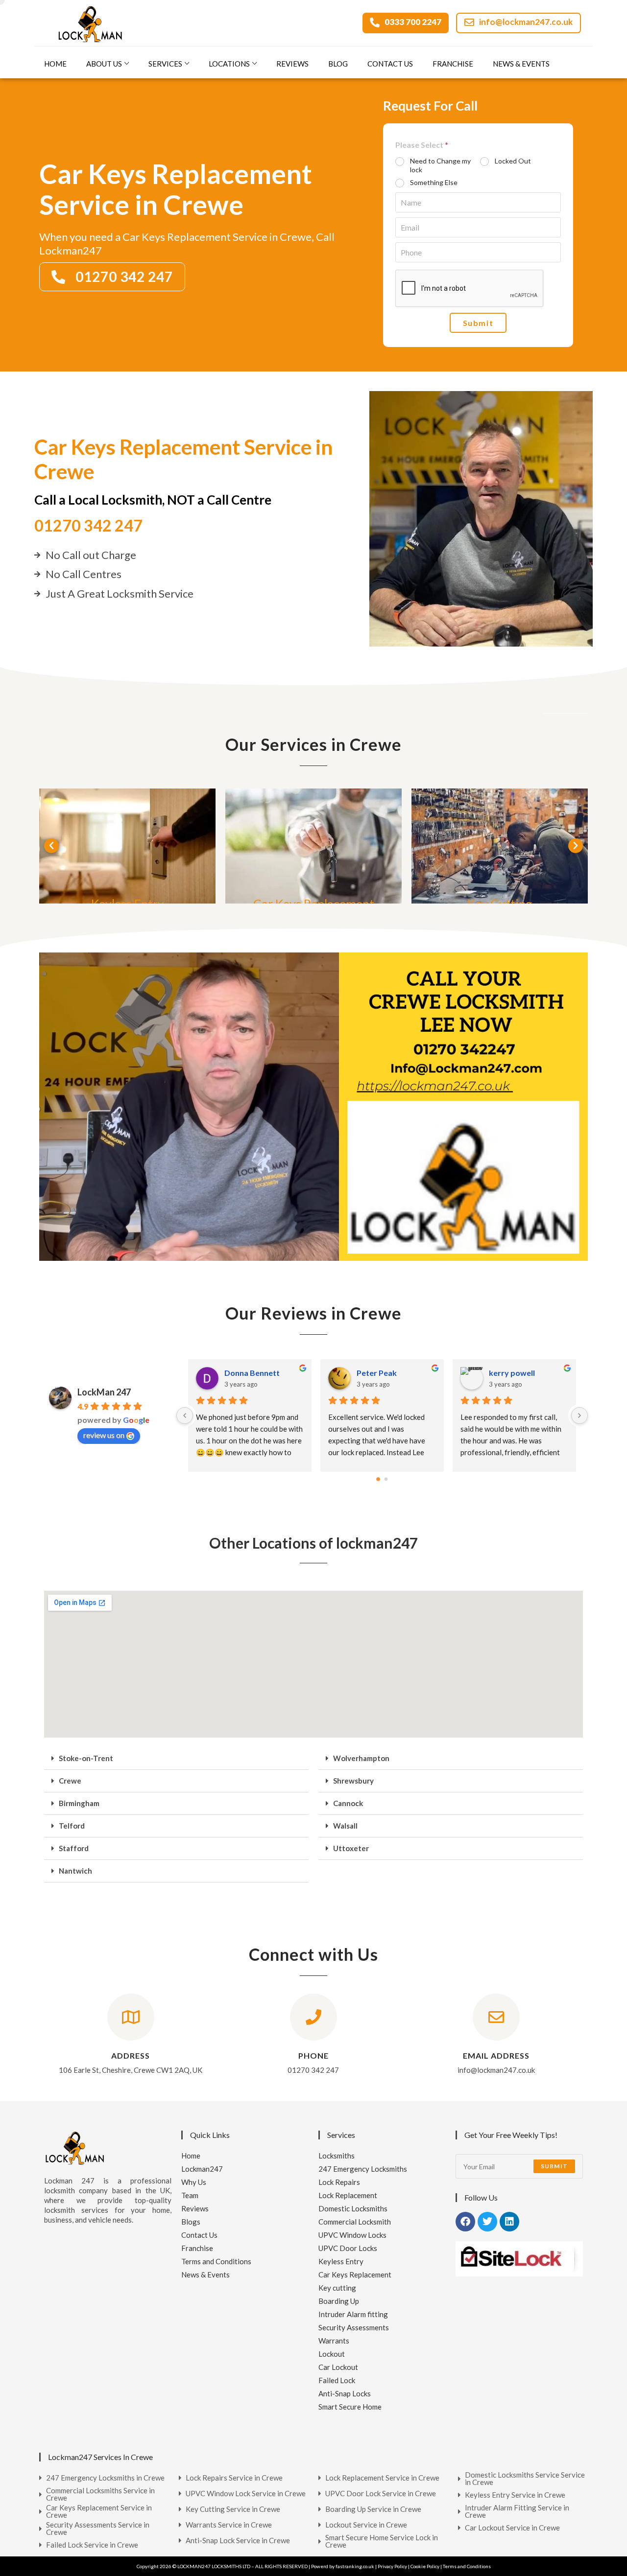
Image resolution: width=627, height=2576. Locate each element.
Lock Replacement (348, 2195)
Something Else (434, 182)
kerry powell (247, 1373)
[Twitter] (487, 2222)
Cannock (348, 1803)
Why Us (194, 2182)
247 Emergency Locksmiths (363, 2169)
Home (55, 64)
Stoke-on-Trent (86, 1758)
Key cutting (337, 2288)
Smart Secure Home (350, 2407)
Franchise (453, 64)
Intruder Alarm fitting (353, 2314)
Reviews (292, 64)
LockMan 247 (104, 1392)
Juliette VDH (512, 1373)
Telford (72, 1826)
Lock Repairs (339, 2182)
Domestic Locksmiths (353, 2208)
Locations (229, 64)
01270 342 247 (88, 525)
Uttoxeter (351, 1848)
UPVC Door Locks (348, 2248)
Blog (338, 64)
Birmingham (79, 1803)
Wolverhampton (361, 1758)
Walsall (345, 1826)
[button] (51, 846)
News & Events (521, 64)
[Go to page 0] (378, 1479)
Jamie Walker (381, 1373)
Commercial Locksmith (355, 2222)
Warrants (334, 2341)
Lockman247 (202, 2169)
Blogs (191, 2222)
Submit (478, 323)
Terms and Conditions (216, 2261)
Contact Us (390, 64)
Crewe (70, 1781)
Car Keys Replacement (355, 2274)
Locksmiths (337, 2156)
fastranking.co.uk (355, 2566)
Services (165, 64)
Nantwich (75, 1871)
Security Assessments (354, 2327)
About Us (104, 64)
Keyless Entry (341, 2261)
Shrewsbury (353, 1781)
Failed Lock (337, 2380)
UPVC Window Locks (352, 2235)
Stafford (74, 1848)
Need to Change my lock (440, 165)
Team (190, 2195)
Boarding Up (339, 2301)
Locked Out (513, 161)
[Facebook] (465, 2222)
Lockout (332, 2354)
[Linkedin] (509, 2222)
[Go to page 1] (386, 1479)
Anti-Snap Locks (345, 2393)
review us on (104, 1435)
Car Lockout (338, 2367)
